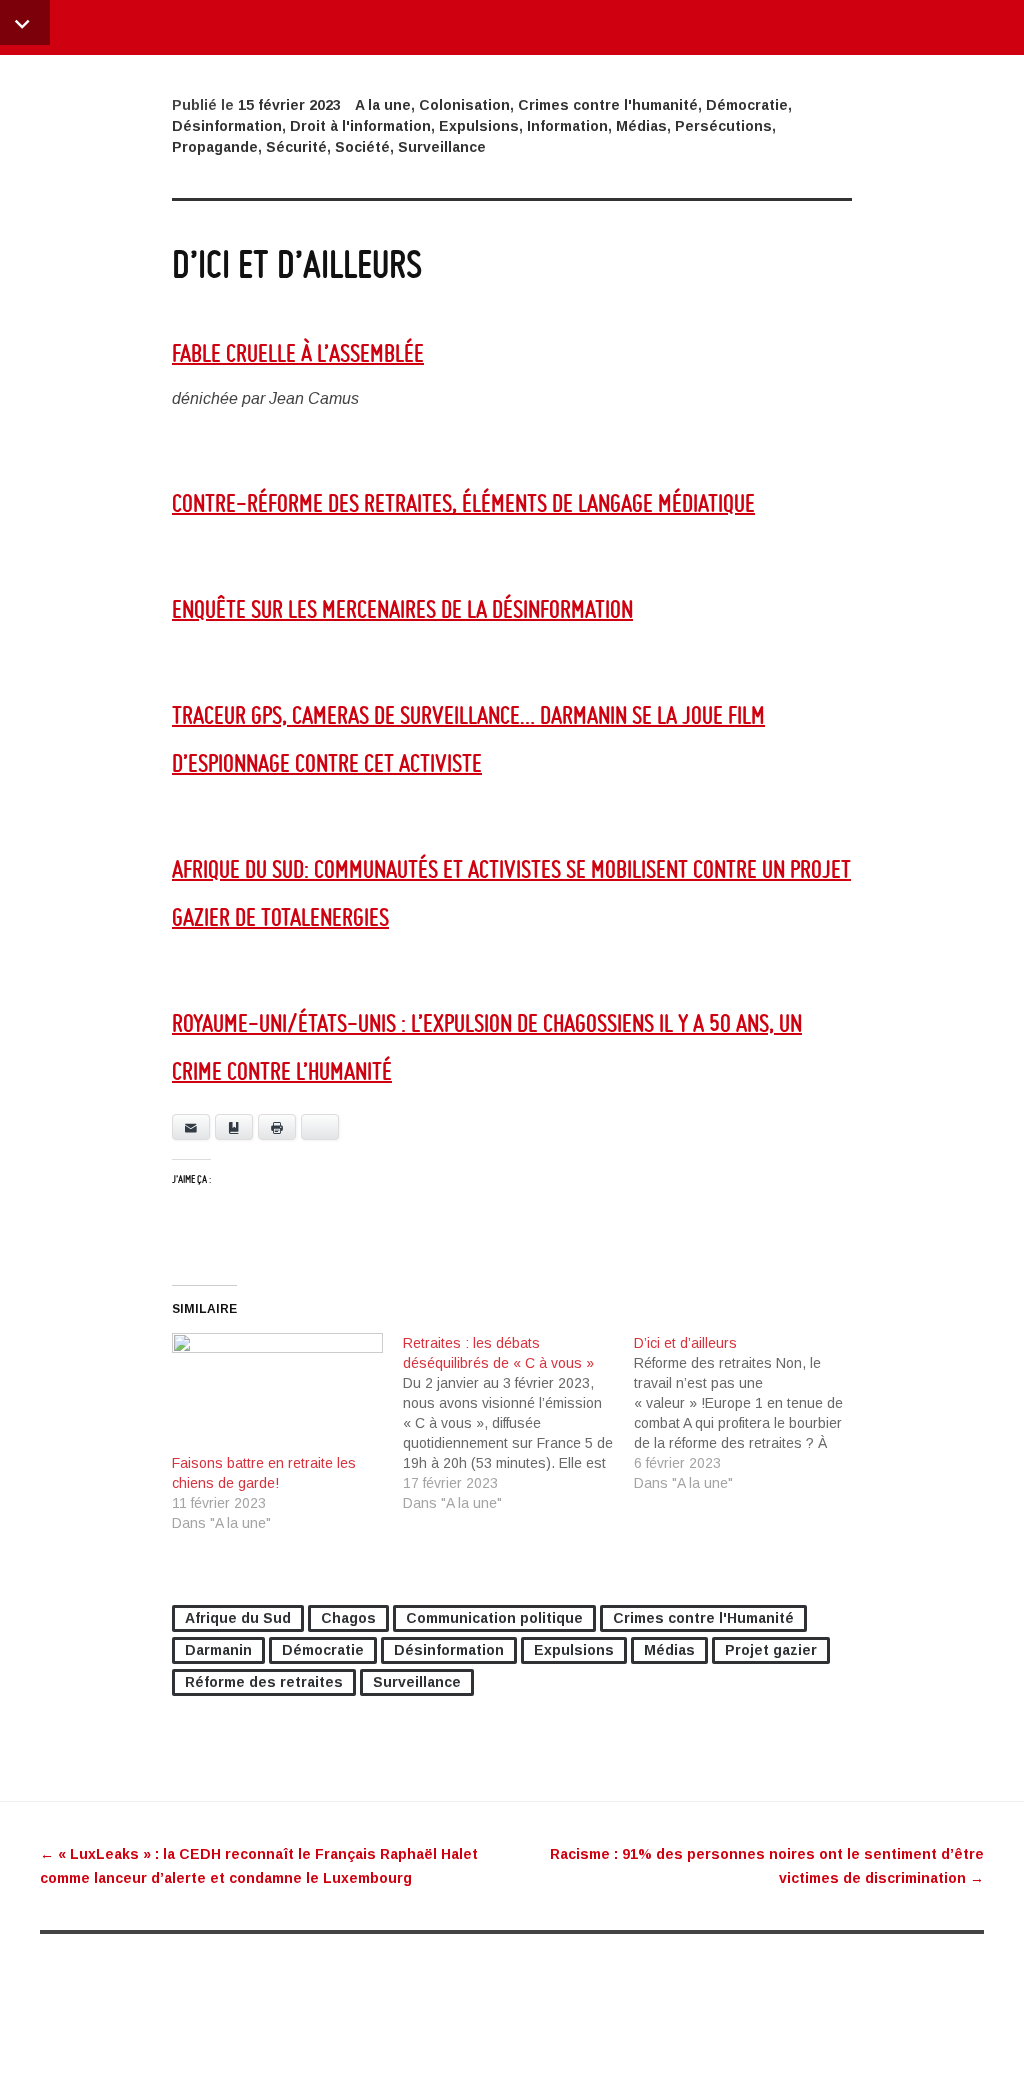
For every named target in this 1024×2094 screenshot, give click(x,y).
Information (567, 126)
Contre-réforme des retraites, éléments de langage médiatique (463, 502)
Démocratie (747, 105)
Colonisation (464, 105)
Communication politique (494, 1618)
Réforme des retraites (264, 1682)
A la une (383, 105)
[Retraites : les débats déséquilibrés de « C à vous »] (518, 1423)
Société (362, 147)
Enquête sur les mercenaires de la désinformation (402, 608)
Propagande (215, 147)
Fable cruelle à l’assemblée (298, 352)
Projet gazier (771, 1650)
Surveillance (442, 147)
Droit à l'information (360, 126)
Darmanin (218, 1650)
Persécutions (723, 126)
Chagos (348, 1618)
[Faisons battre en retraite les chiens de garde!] (277, 1393)
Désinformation (227, 126)
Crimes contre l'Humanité (703, 1618)
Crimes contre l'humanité (608, 105)
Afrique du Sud (238, 1618)
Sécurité (296, 147)
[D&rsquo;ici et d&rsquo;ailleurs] (749, 1413)
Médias (641, 126)
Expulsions (479, 126)
